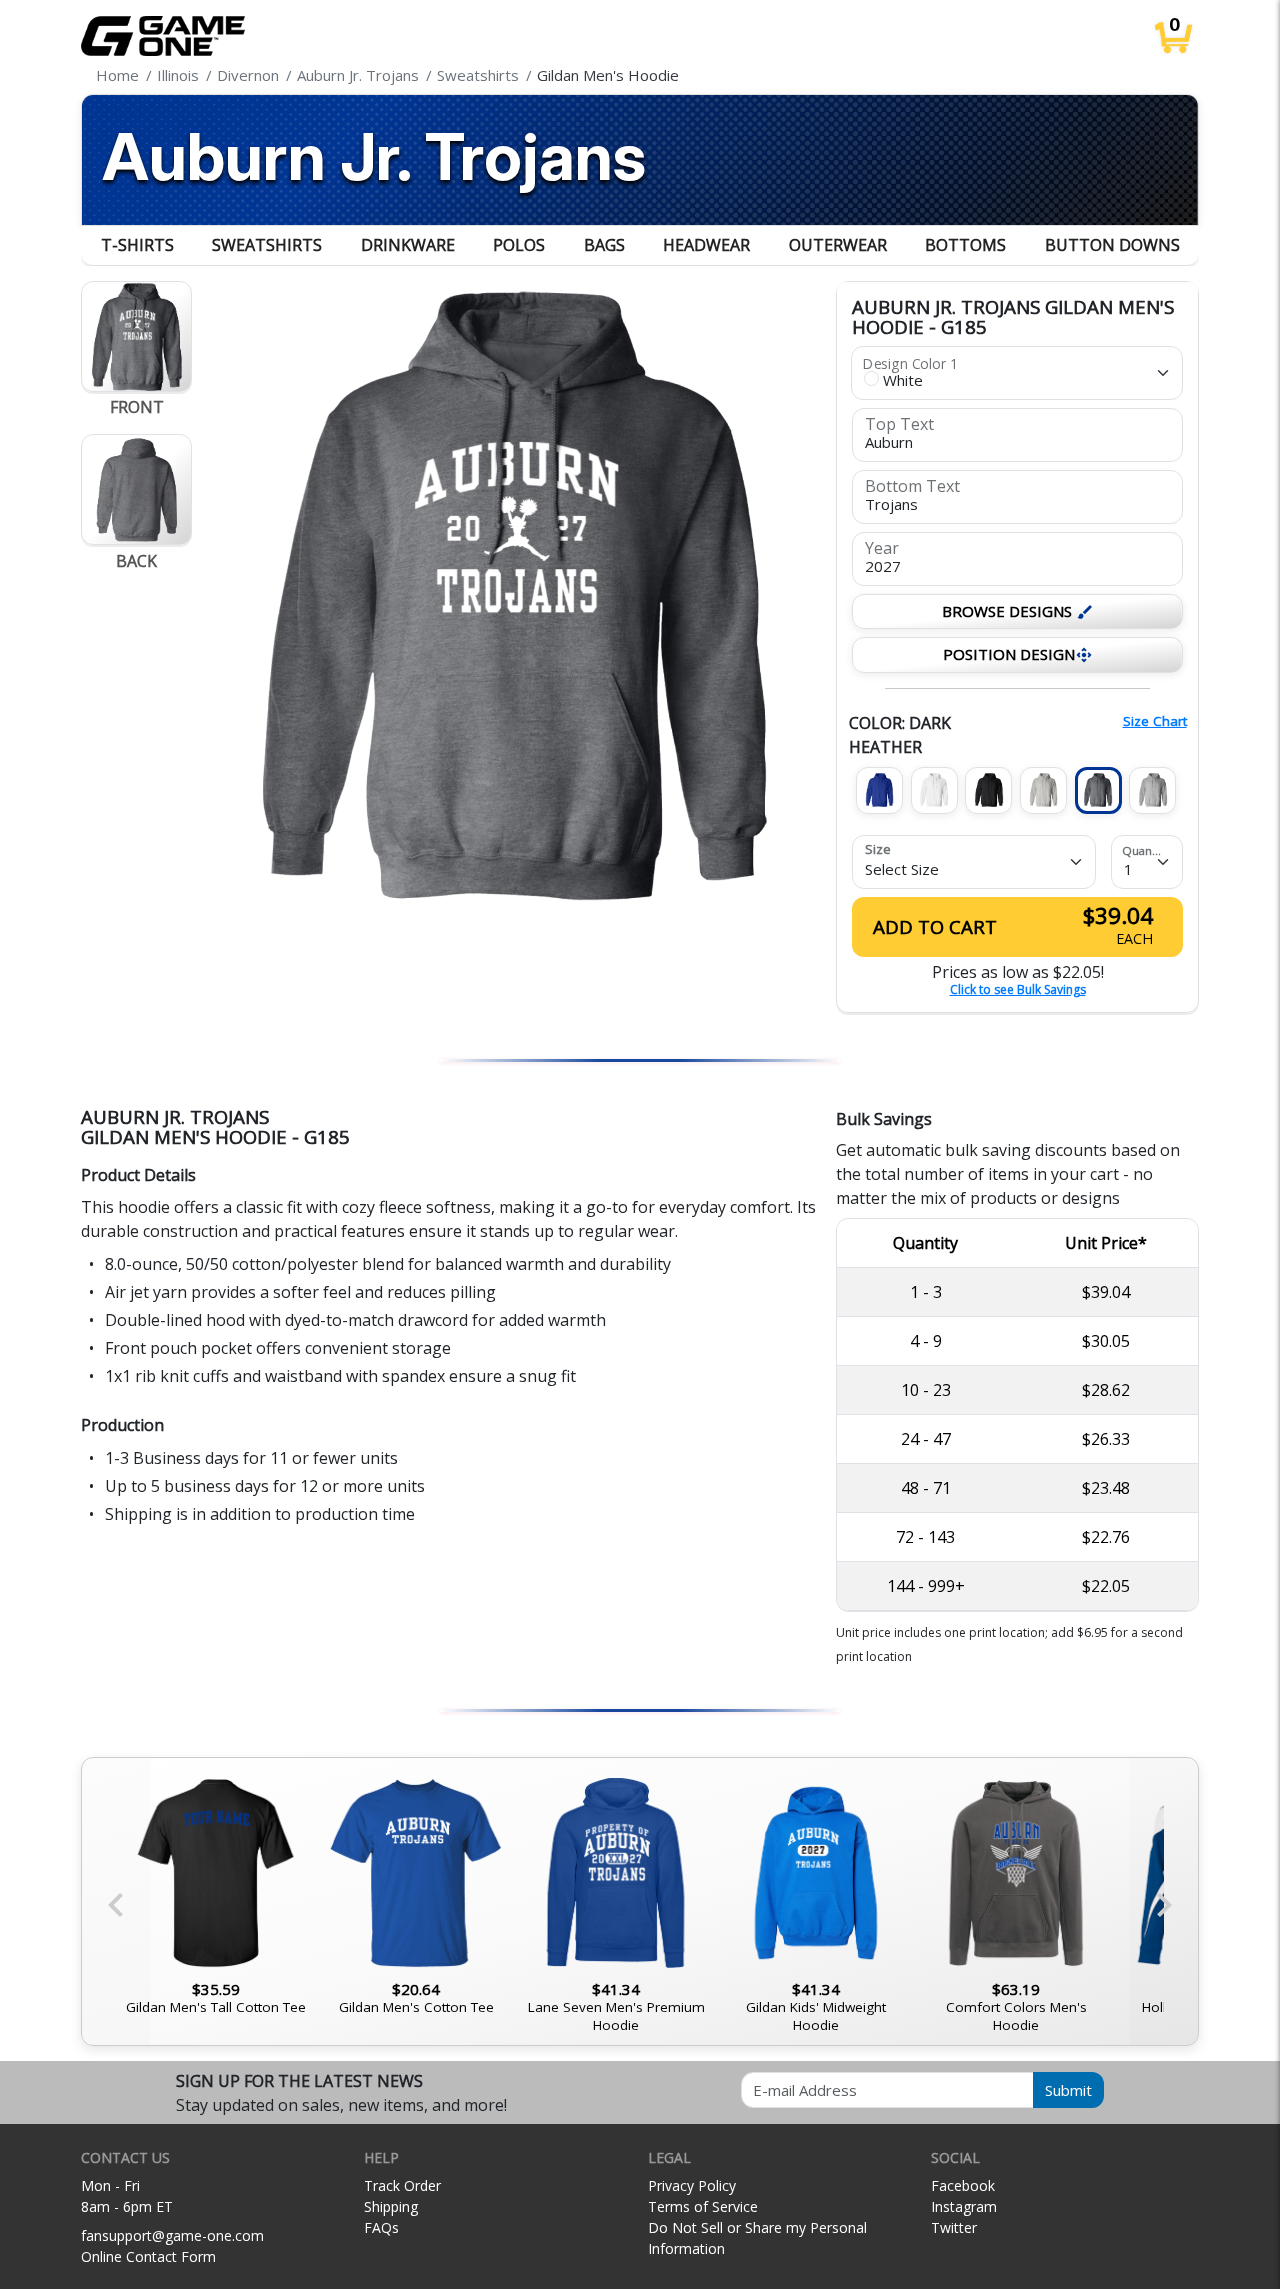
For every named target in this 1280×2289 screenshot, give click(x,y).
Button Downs (1112, 245)
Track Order (402, 2185)
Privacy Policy (692, 2185)
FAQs (381, 2227)
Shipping (391, 2206)
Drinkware (408, 245)
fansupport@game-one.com (172, 2235)
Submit (1068, 2090)
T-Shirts (137, 245)
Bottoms (965, 245)
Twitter (954, 2227)
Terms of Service (703, 2206)
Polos (519, 245)
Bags (604, 245)
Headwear (706, 245)
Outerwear (838, 245)
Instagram (964, 2206)
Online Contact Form (148, 2256)
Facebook (963, 2185)
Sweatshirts (267, 245)
